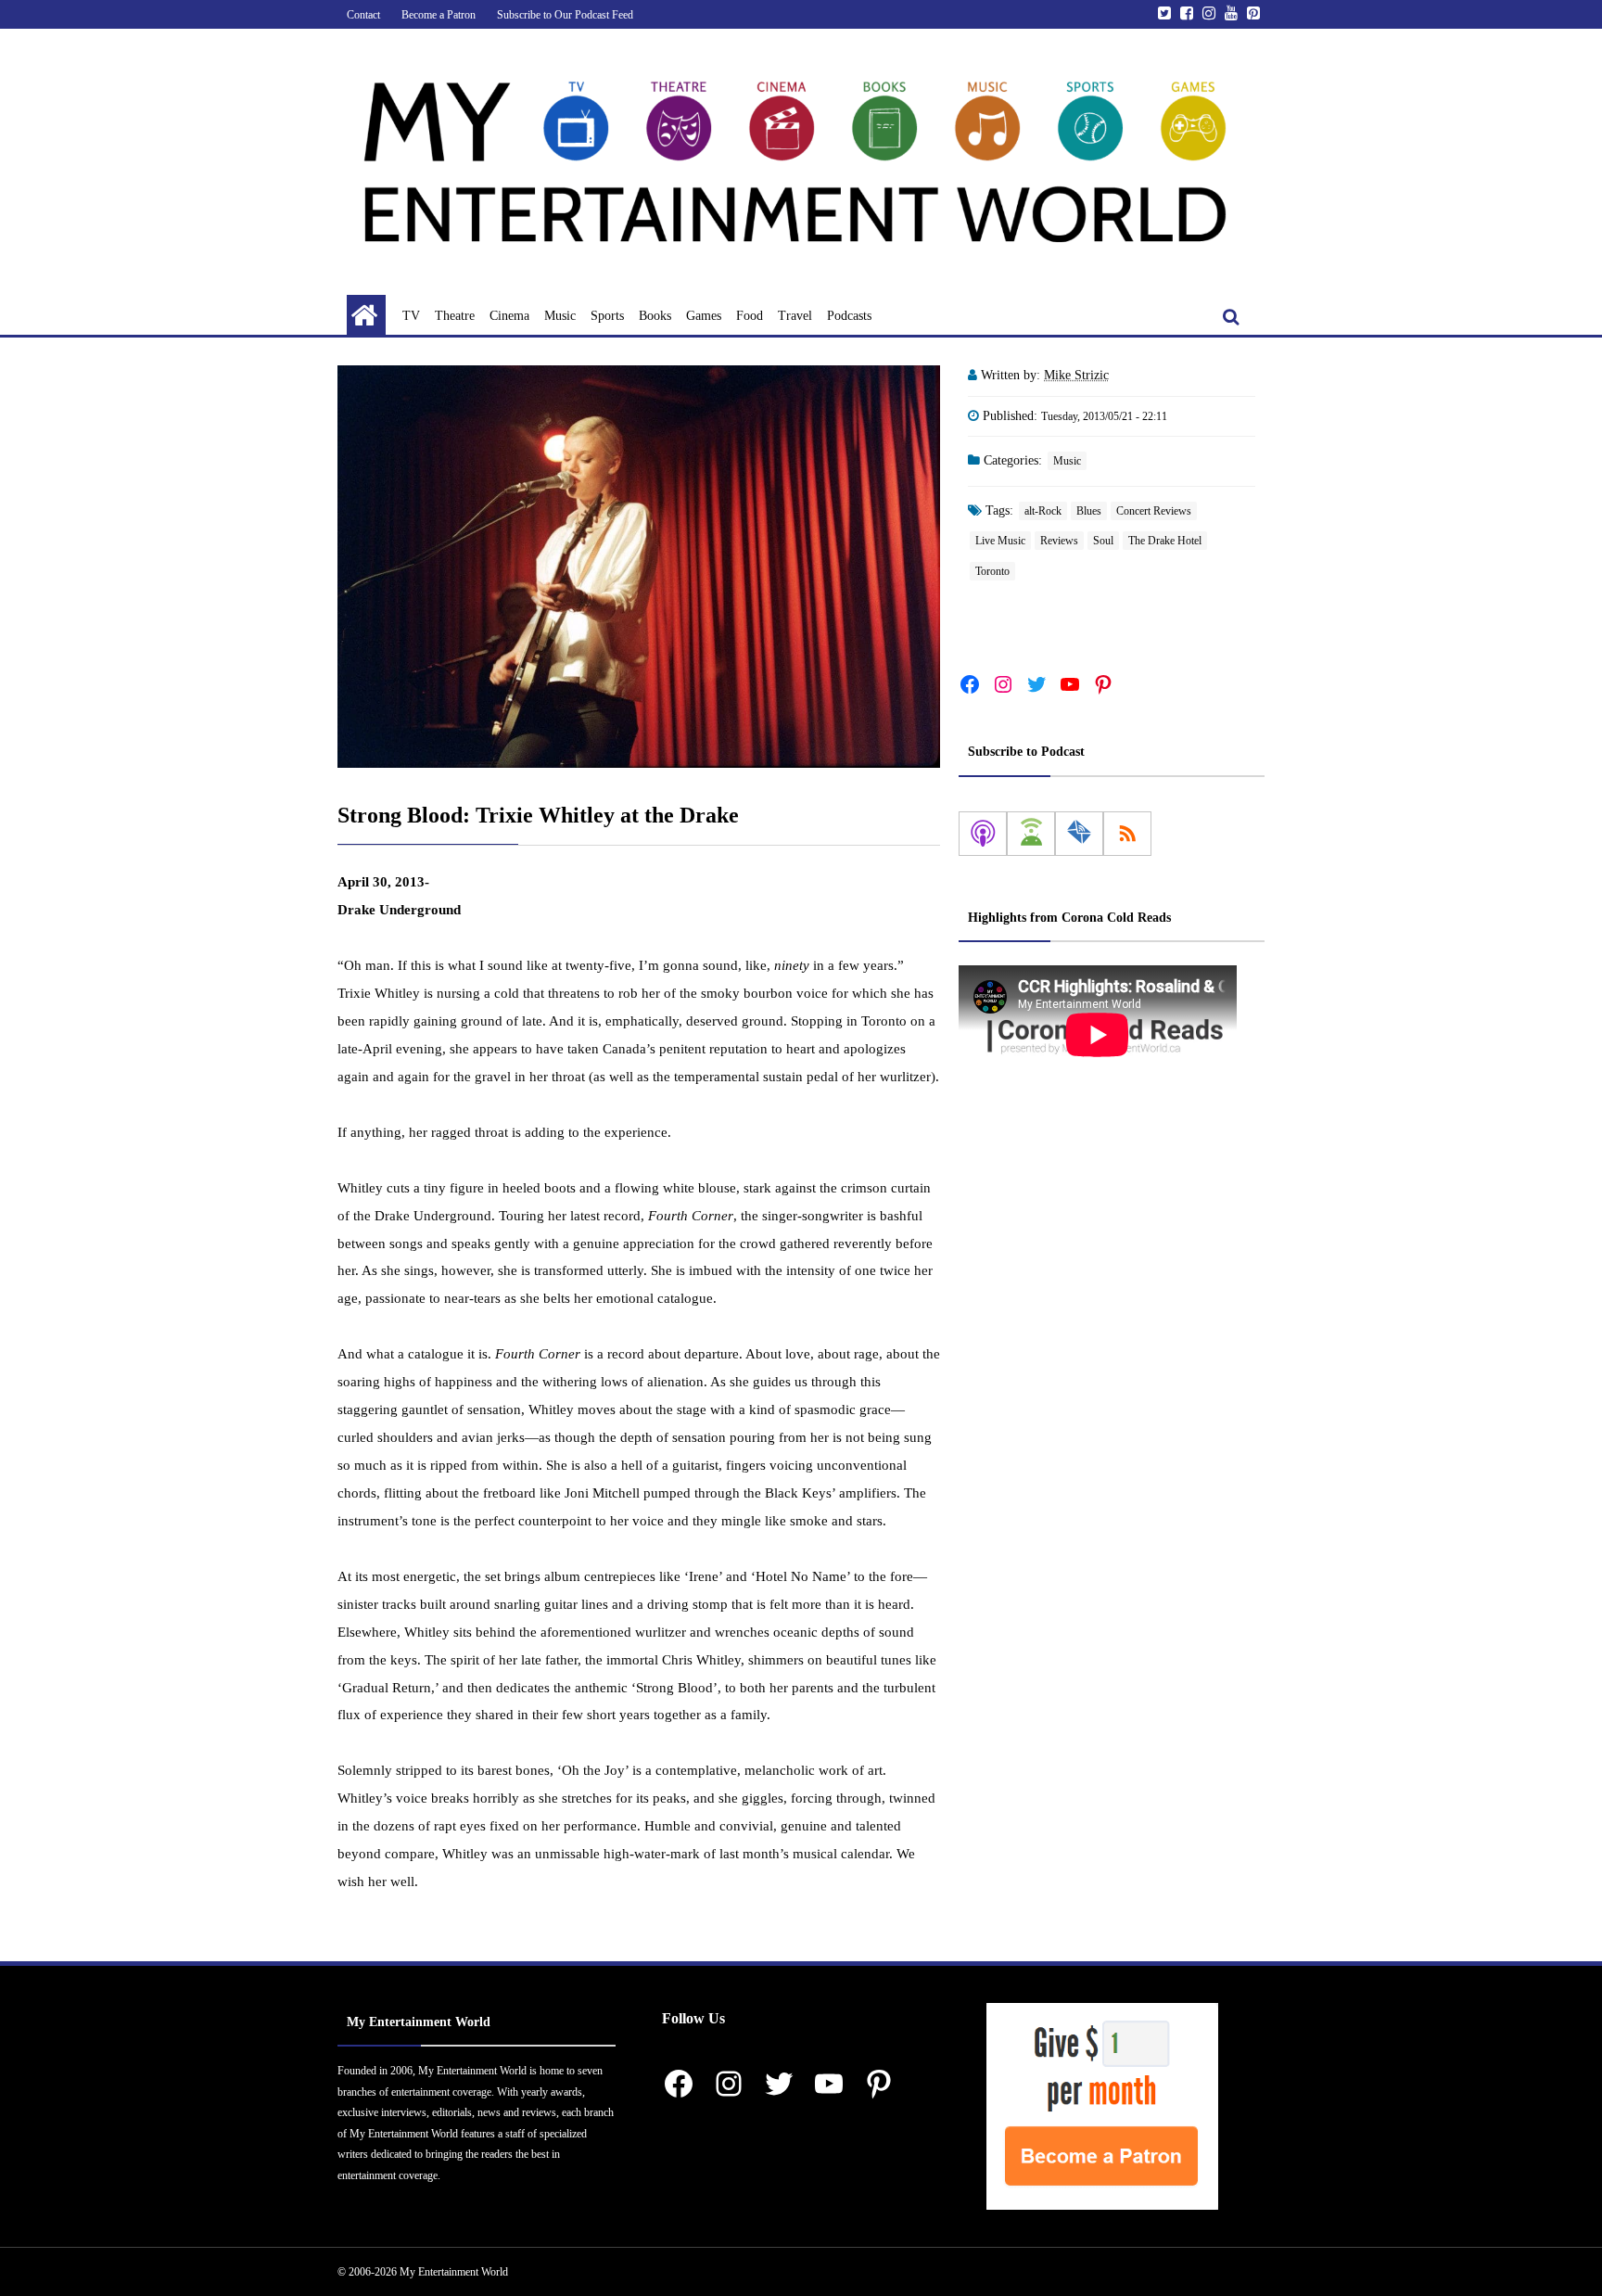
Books (655, 316)
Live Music (1000, 541)
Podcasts (849, 316)
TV (411, 316)
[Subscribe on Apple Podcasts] (983, 834)
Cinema (509, 316)
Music (560, 316)
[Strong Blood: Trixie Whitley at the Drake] (639, 567)
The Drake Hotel (1165, 541)
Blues (1089, 511)
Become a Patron (439, 15)
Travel (795, 316)
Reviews (1059, 541)
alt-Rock (1043, 511)
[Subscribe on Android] (1031, 834)
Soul (1103, 541)
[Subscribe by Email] (1079, 834)
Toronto (992, 571)
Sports (607, 316)
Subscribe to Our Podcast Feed (565, 15)
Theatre (455, 316)
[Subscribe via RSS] (1127, 834)
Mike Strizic (1076, 375)
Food (750, 316)
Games (704, 316)
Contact (363, 15)
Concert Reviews (1154, 511)
